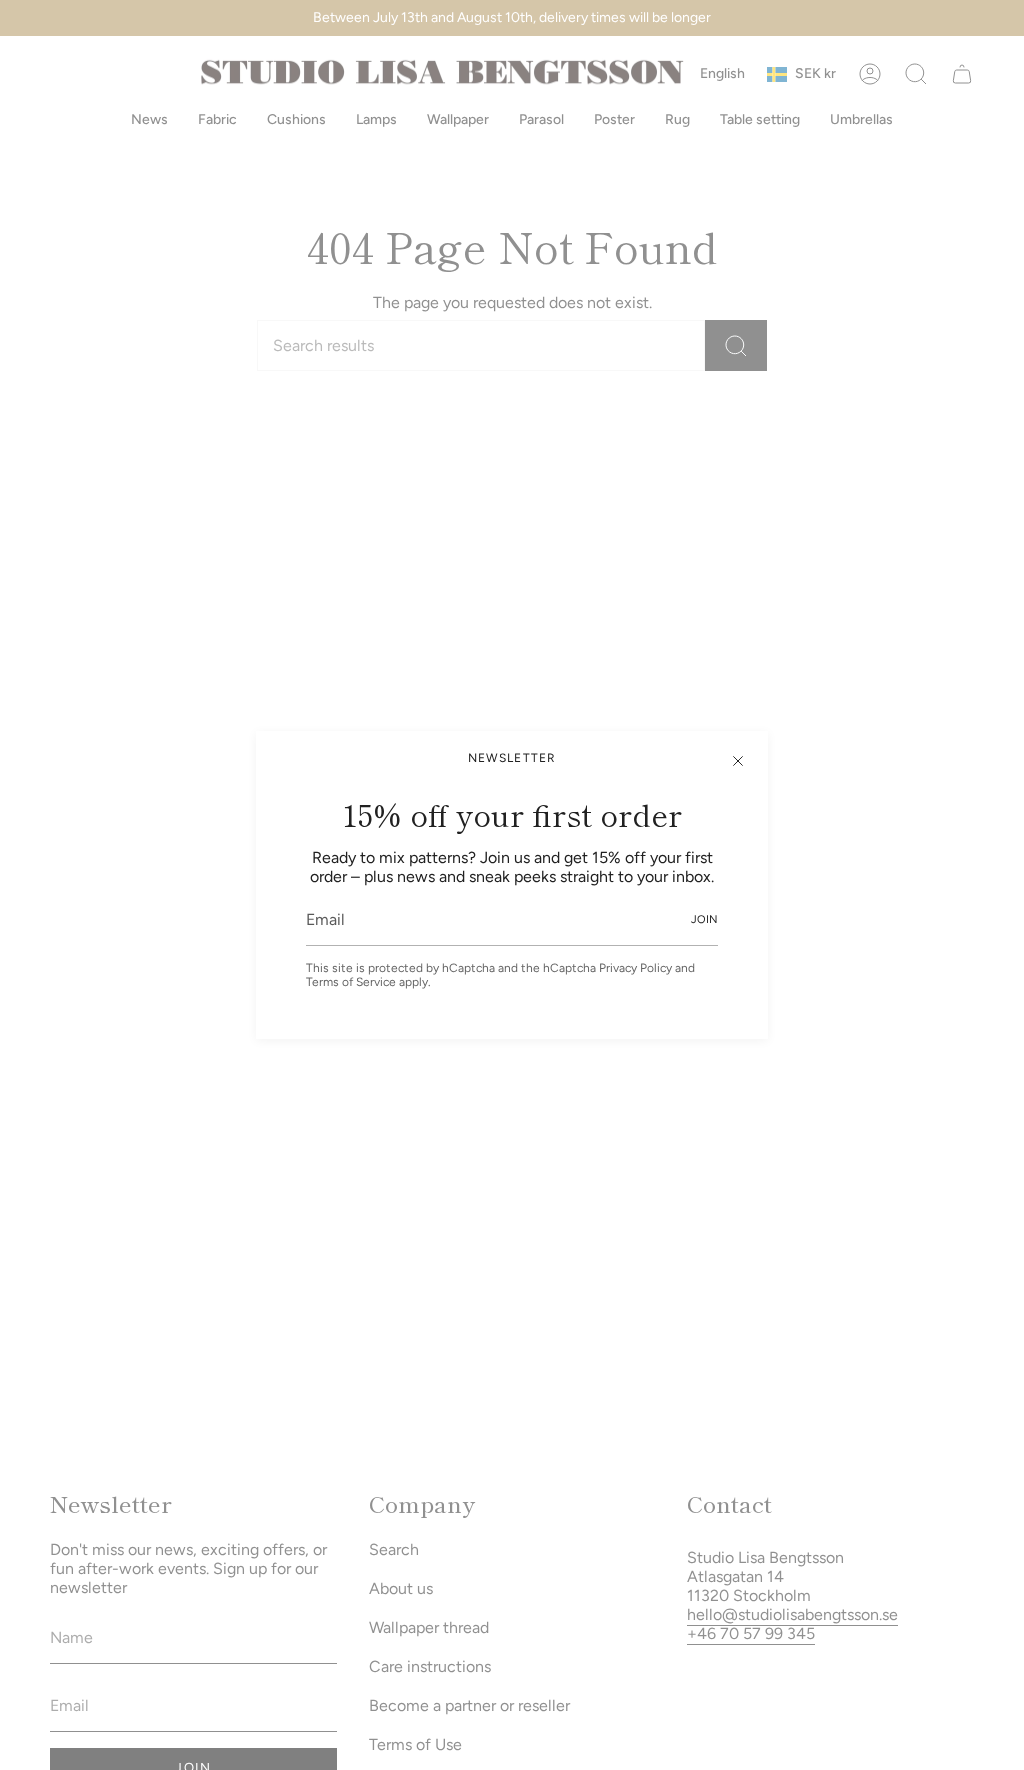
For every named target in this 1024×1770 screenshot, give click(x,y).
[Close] (738, 761)
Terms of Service (351, 982)
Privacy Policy (635, 968)
